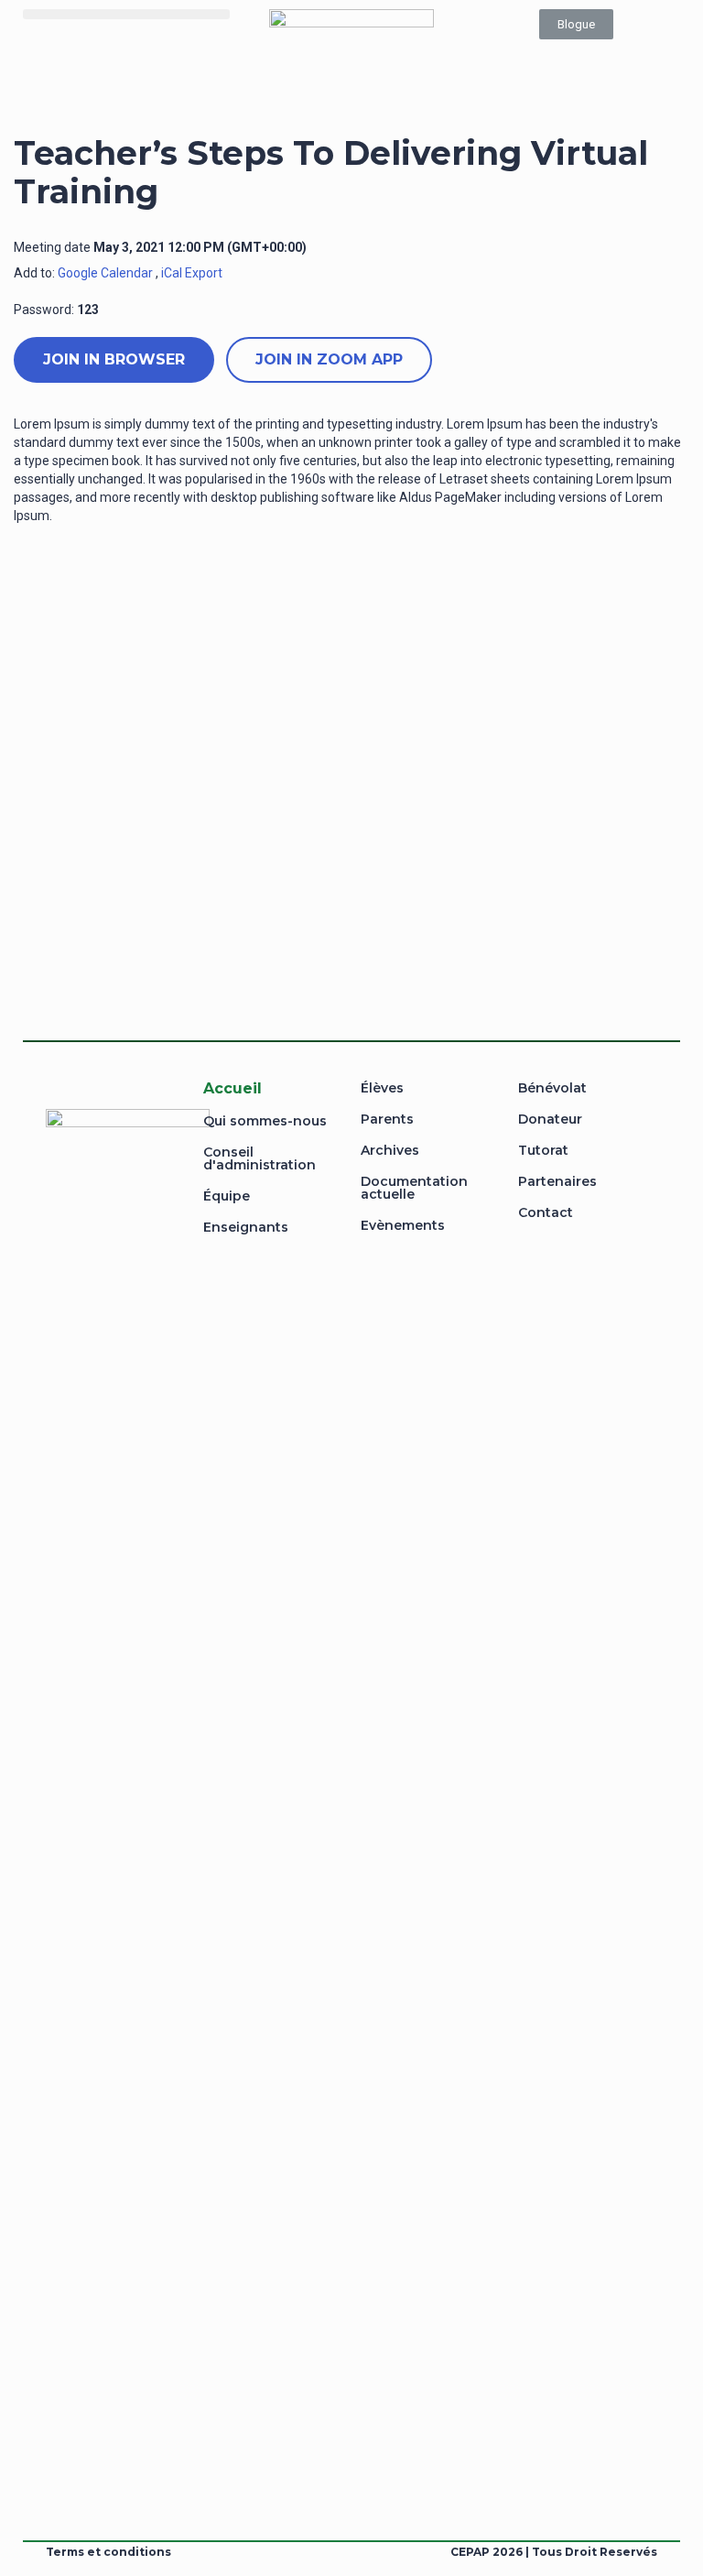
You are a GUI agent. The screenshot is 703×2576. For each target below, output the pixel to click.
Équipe (227, 1196)
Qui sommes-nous (265, 1121)
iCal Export (192, 273)
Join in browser (114, 359)
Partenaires (557, 1181)
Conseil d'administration (260, 1158)
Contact (546, 1212)
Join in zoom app (329, 359)
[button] (126, 14)
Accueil (233, 1088)
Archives (390, 1150)
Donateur (550, 1119)
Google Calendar (105, 273)
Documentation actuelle (414, 1188)
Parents (387, 1119)
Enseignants (246, 1227)
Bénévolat (552, 1088)
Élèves (382, 1088)
